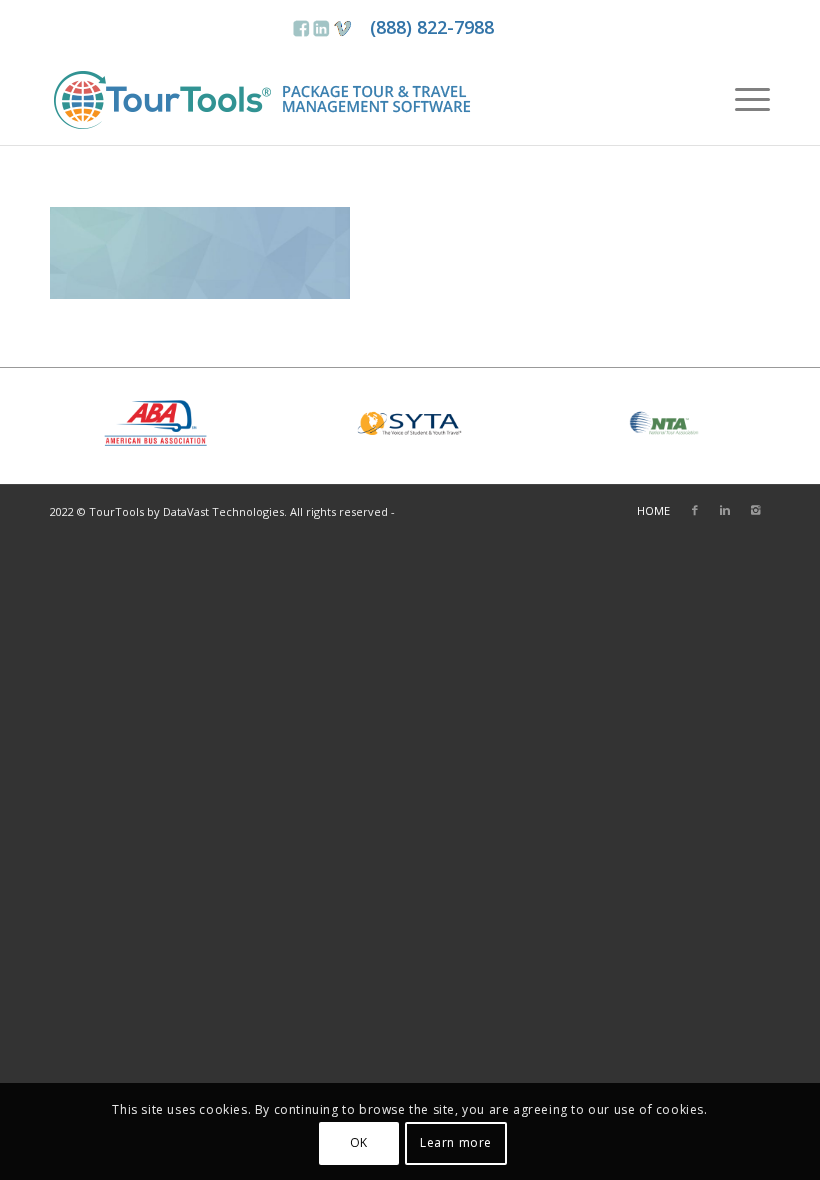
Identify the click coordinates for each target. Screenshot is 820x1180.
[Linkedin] (725, 510)
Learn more (456, 1142)
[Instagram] (755, 510)
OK (359, 1142)
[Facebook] (695, 510)
